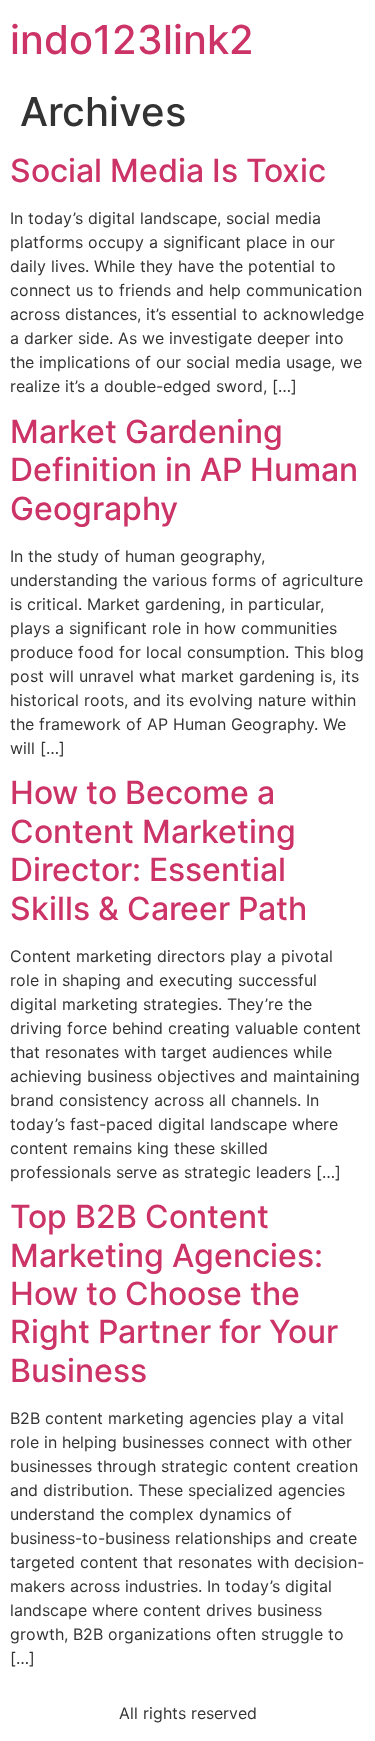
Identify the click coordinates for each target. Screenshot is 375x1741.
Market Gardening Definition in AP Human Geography (184, 470)
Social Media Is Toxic (168, 170)
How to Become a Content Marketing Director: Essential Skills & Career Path (158, 850)
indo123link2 (132, 39)
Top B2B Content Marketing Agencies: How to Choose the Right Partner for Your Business (174, 1293)
